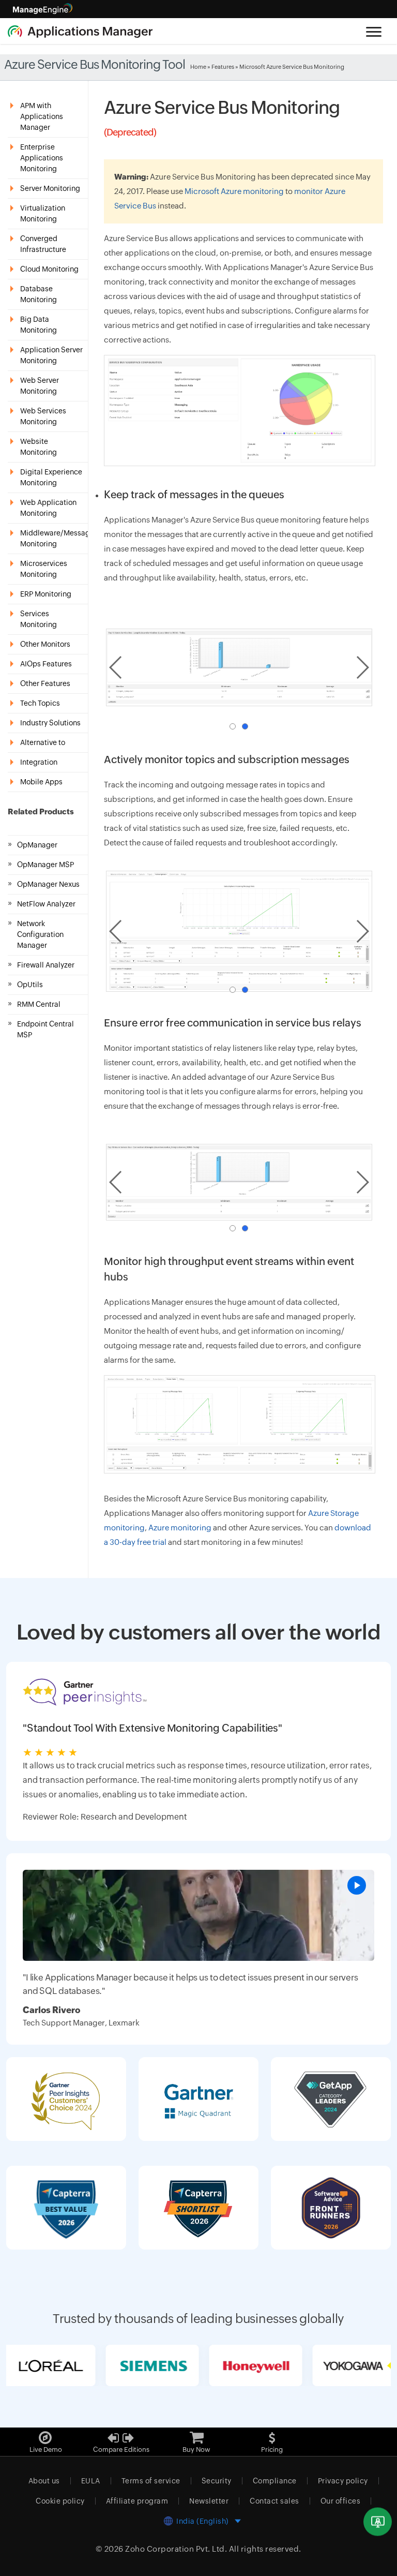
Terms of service (151, 2481)
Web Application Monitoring (48, 508)
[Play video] (357, 1885)
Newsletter (209, 2501)
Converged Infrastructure (43, 244)
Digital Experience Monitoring (51, 477)
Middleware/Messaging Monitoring (54, 538)
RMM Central (39, 1004)
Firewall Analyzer (46, 965)
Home (198, 67)
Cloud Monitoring (49, 269)
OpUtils (30, 985)
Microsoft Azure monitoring (234, 191)
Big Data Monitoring (39, 325)
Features (223, 67)
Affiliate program (137, 2501)
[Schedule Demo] (378, 2522)
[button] (233, 726)
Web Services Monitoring (43, 416)
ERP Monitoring (46, 594)
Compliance (275, 2481)
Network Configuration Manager (40, 934)
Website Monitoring (39, 447)
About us (44, 2481)
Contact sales (274, 2501)
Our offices (341, 2501)
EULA (91, 2481)
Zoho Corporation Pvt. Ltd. (176, 2549)
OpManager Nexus (48, 884)
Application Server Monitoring (51, 355)
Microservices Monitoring (44, 569)
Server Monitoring (50, 188)
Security (217, 2481)
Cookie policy (60, 2501)
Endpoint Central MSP (45, 1029)
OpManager (37, 845)
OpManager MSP (45, 865)
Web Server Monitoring (40, 386)
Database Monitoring (39, 294)
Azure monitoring (180, 1528)
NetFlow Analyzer (46, 904)
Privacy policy (343, 2481)
